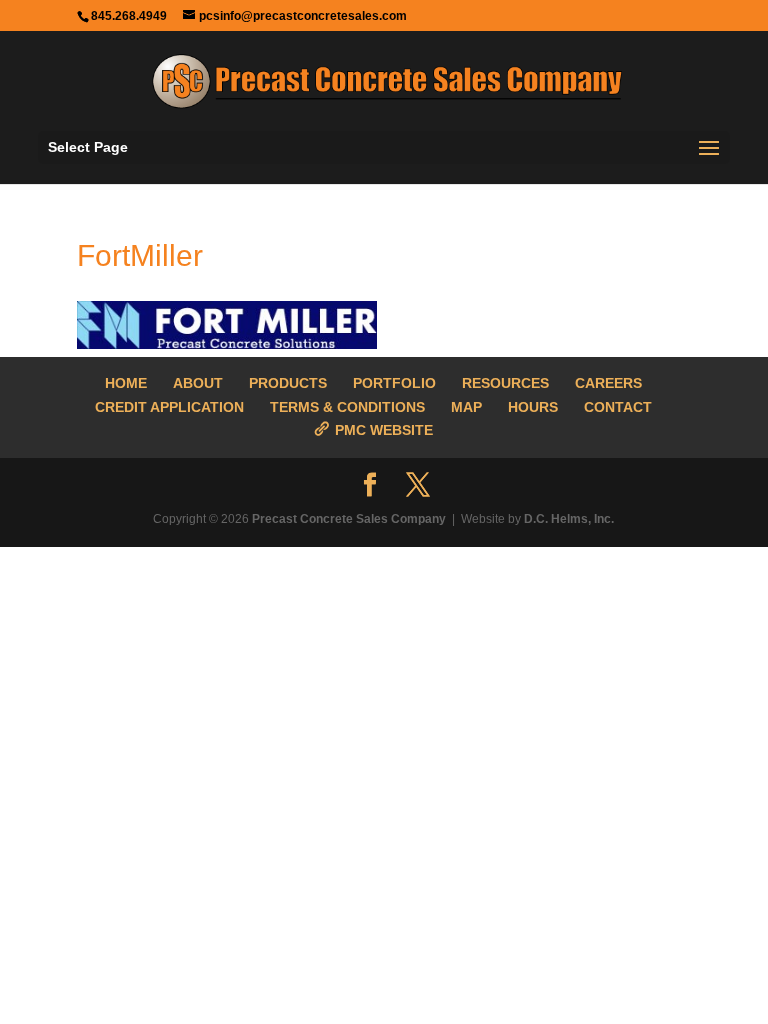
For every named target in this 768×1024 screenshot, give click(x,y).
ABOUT (198, 383)
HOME (126, 383)
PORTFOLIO (394, 383)
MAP (466, 407)
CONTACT (618, 407)
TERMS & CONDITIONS (347, 407)
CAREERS (608, 383)
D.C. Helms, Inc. (569, 519)
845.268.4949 (129, 16)
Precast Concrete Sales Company (349, 519)
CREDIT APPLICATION (169, 407)
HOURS (533, 407)
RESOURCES (505, 383)
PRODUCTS (288, 383)
